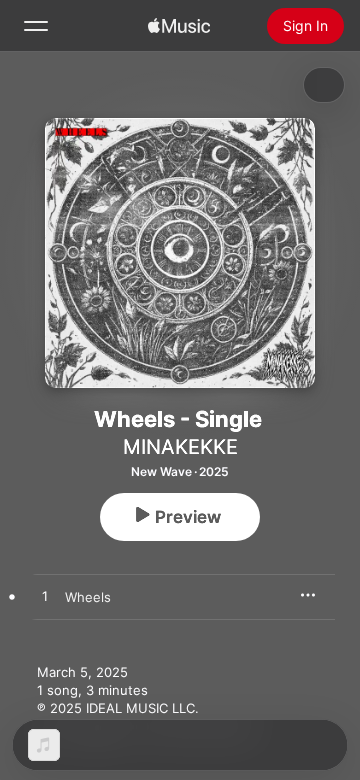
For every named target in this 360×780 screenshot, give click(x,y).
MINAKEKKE (180, 447)
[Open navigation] (36, 26)
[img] (179, 26)
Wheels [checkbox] (88, 597)
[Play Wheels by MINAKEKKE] (45, 597)
